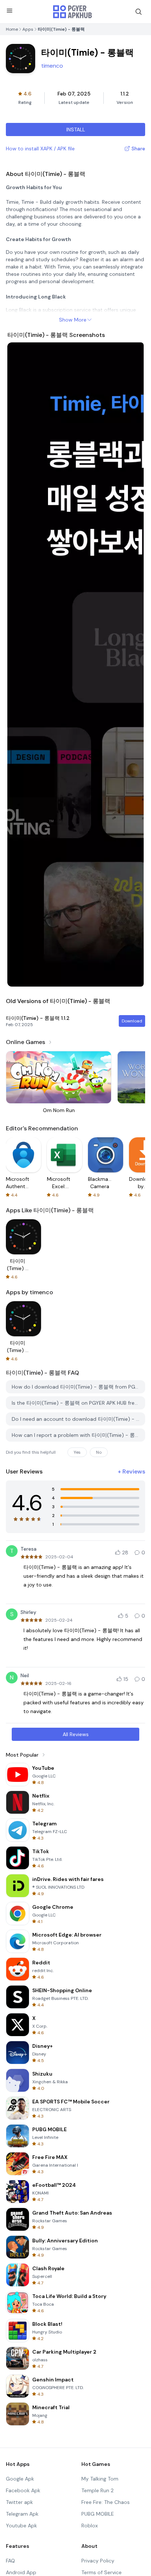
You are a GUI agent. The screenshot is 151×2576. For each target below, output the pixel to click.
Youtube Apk (21, 2526)
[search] (139, 12)
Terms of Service (102, 2572)
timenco (52, 66)
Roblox (90, 2526)
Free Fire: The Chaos (106, 2502)
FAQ (10, 2561)
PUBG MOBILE (98, 2514)
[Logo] (73, 12)
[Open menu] (10, 11)
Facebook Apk (23, 2490)
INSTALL (76, 129)
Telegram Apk (22, 2514)
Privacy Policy (98, 2561)
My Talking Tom (100, 2479)
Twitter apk (19, 2502)
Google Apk (20, 2479)
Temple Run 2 (97, 2490)
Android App (21, 2572)
